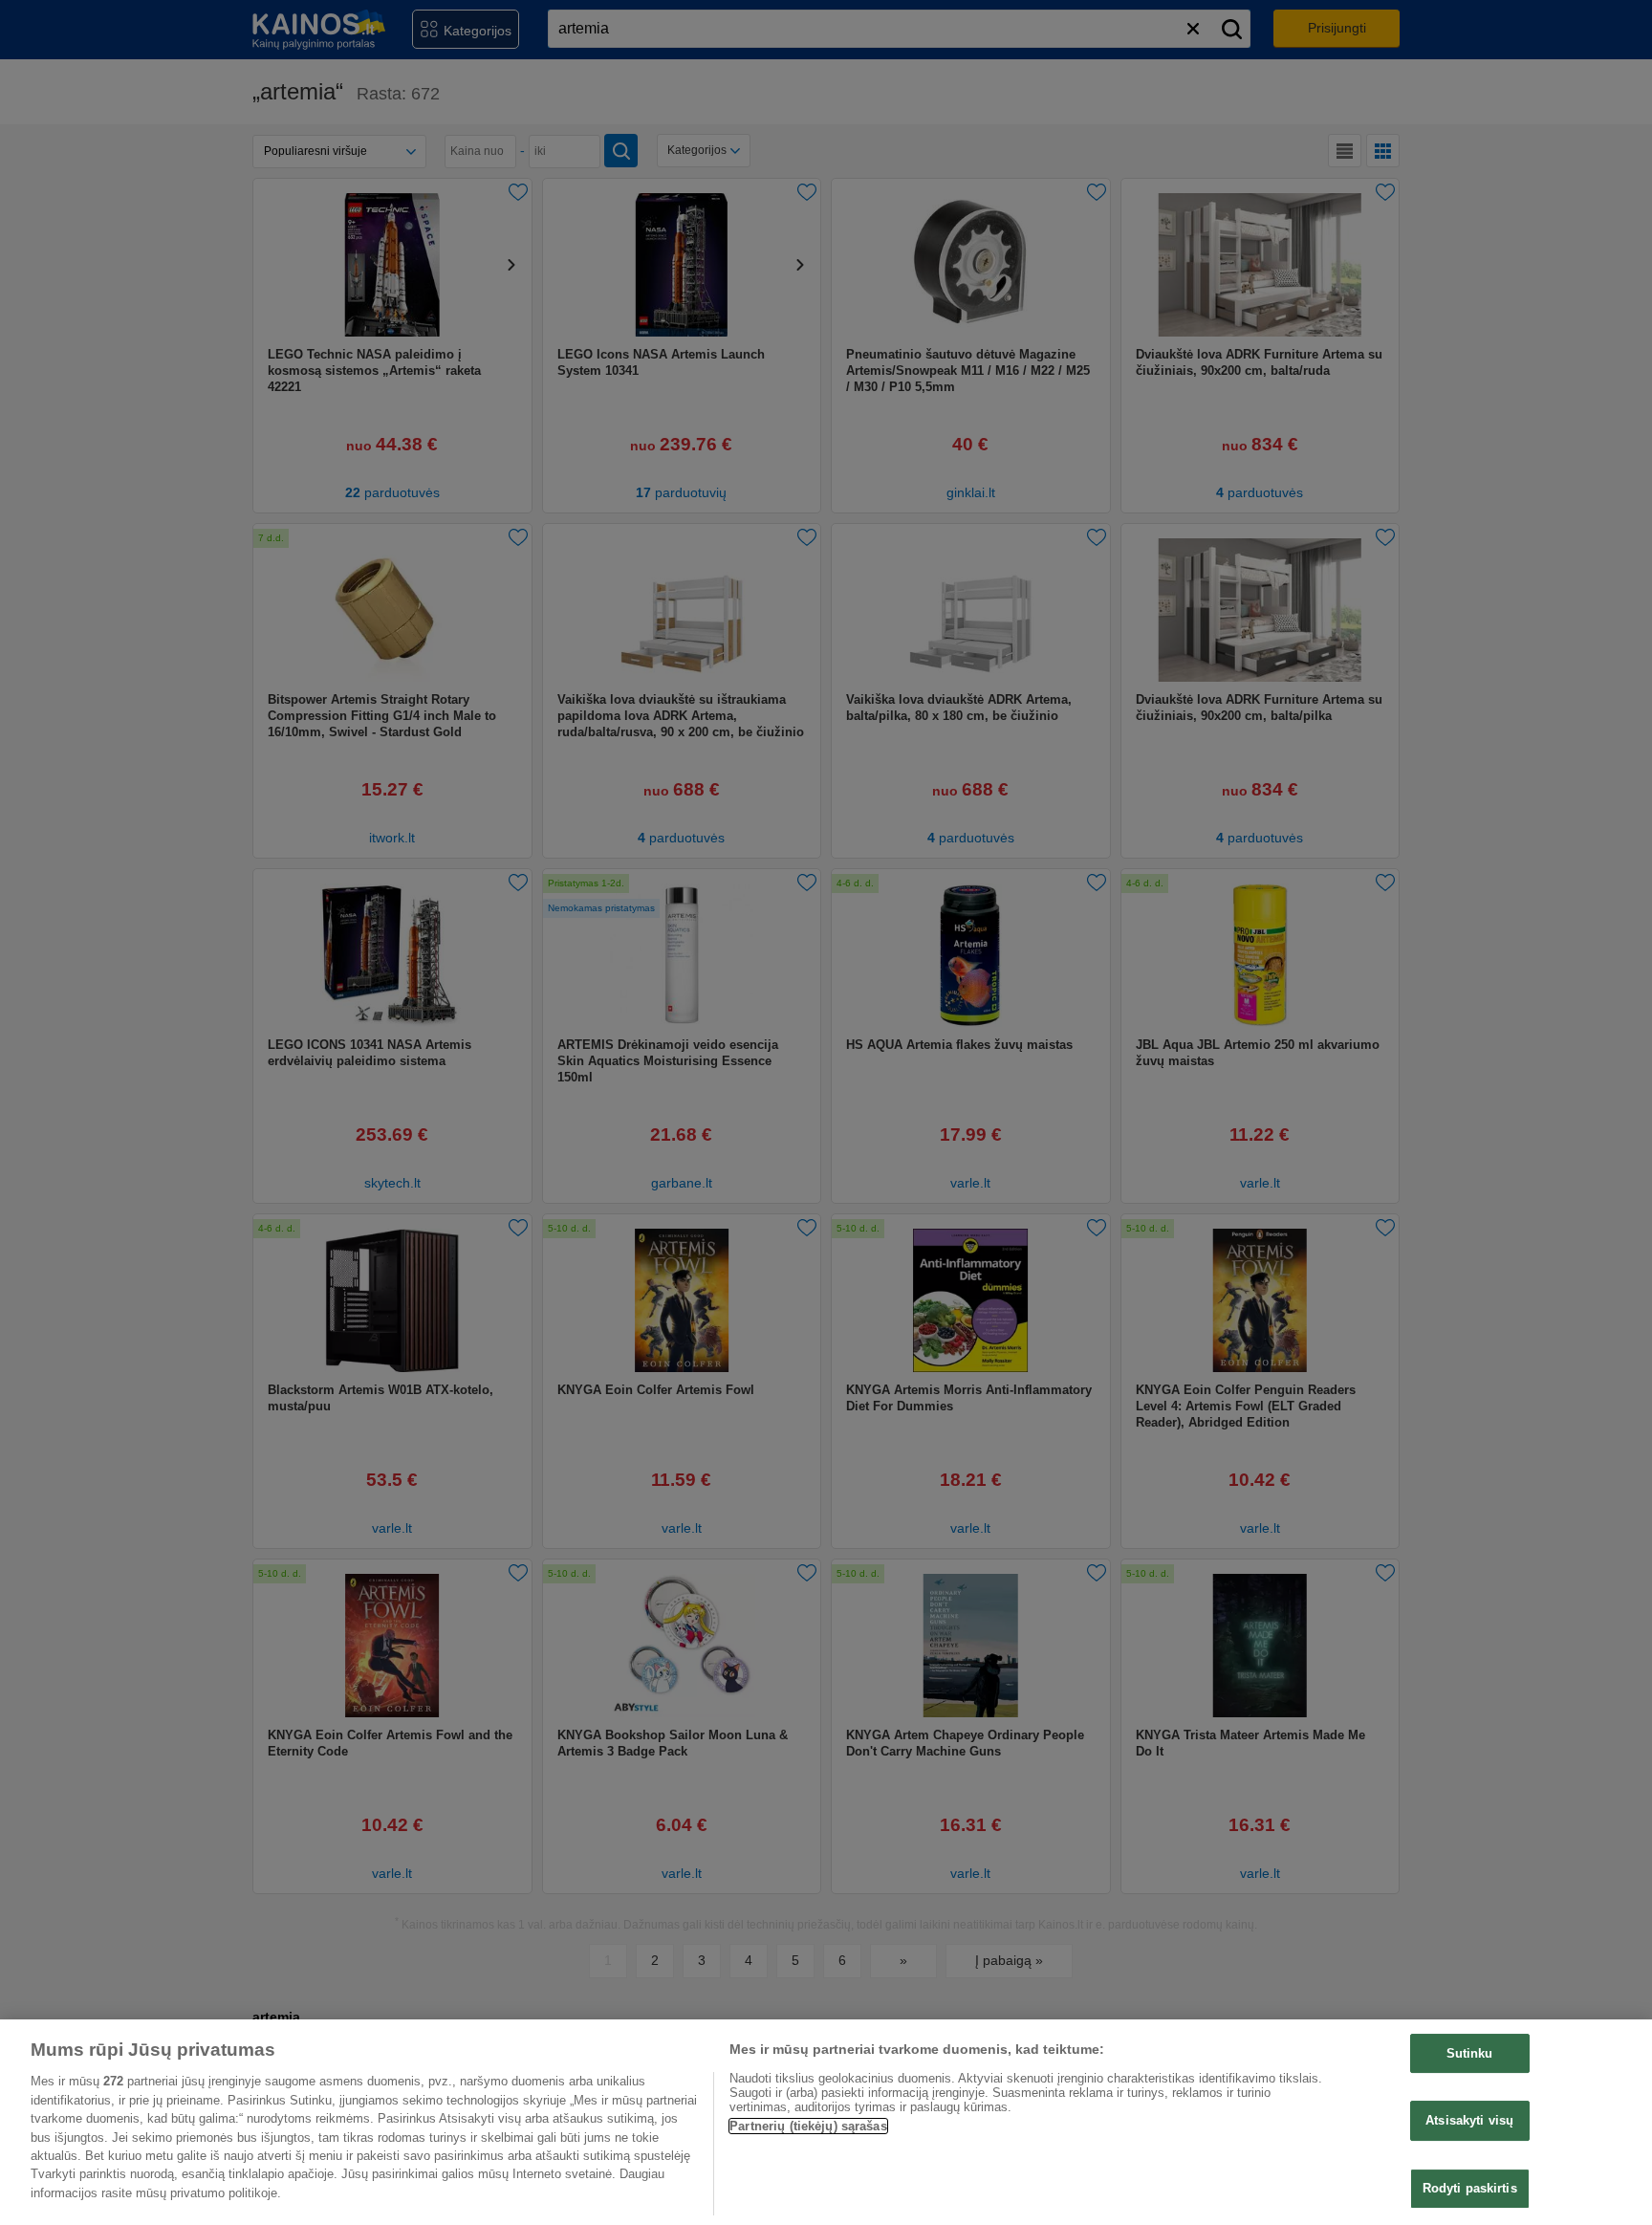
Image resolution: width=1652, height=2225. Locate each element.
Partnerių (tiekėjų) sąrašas (808, 2126)
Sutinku (1470, 2053)
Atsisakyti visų (1469, 2120)
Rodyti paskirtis (1470, 2188)
